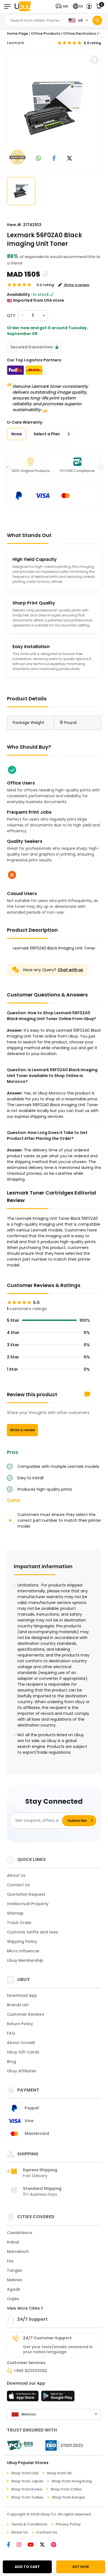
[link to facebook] (54, 159)
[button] (63, 6)
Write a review (22, 1430)
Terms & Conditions (29, 2524)
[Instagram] (22, 2545)
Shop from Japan (27, 2481)
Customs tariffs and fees (32, 1932)
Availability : (19, 294)
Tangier (15, 2270)
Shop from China (66, 2489)
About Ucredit (21, 2043)
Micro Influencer (23, 1951)
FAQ (11, 2033)
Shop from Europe (68, 2497)
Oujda (13, 2299)
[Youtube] (34, 2545)
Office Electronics (79, 33)
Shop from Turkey (27, 2497)
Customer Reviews (26, 2014)
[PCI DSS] (20, 2445)
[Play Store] (58, 2398)
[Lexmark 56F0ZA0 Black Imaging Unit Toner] (54, 109)
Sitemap (15, 1913)
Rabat (13, 2242)
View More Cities (24, 2308)
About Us (16, 1875)
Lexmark (16, 43)
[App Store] (24, 2398)
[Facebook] (12, 2545)
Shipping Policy (22, 1942)
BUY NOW (81, 2567)
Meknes (15, 2280)
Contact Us (18, 1885)
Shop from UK (59, 2473)
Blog (11, 2062)
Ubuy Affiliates (22, 2071)
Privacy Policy (68, 2524)
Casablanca (20, 2233)
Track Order (19, 1923)
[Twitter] (45, 2545)
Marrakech (18, 2252)
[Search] (97, 20)
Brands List (18, 2005)
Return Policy (20, 2024)
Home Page (17, 33)
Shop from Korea (27, 2489)
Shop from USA (25, 2473)
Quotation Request (26, 1894)
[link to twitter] (70, 159)
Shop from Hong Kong (72, 2481)
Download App (22, 1995)
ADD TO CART (27, 2567)
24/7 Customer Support (47, 2338)
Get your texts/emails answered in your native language (58, 2349)
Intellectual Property (28, 1904)
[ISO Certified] (61, 2445)
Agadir (14, 2289)
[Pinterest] (56, 2545)
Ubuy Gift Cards (23, 2052)
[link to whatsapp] (38, 159)
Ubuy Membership (25, 1960)
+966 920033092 (30, 2371)
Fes (10, 2261)
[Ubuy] (23, 6)
